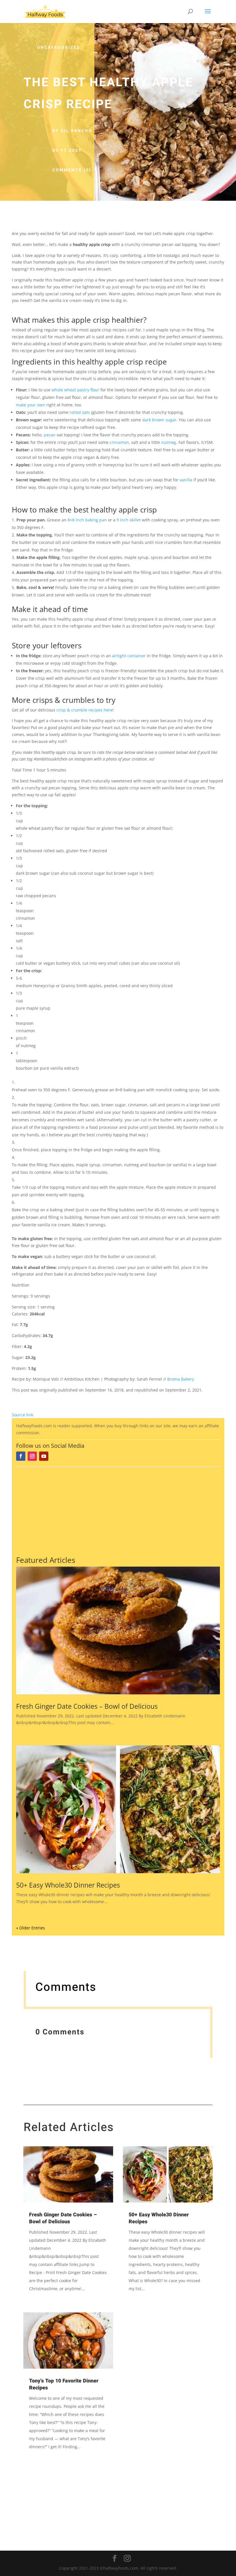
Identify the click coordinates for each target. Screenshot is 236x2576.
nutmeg (169, 442)
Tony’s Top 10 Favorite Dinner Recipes (64, 2384)
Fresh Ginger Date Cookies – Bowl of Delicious (87, 1706)
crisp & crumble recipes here (84, 710)
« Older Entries (31, 1928)
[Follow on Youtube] (44, 1456)
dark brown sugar (159, 420)
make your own (31, 405)
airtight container (129, 656)
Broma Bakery (181, 1379)
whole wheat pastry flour (75, 390)
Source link (22, 1415)
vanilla (186, 480)
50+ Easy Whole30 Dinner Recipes (68, 1885)
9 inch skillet (129, 520)
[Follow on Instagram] (32, 1456)
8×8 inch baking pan (87, 520)
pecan (50, 435)
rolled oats (80, 412)
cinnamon (119, 442)
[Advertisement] (118, 1510)
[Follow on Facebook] (21, 1456)
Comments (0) (72, 170)
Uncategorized (59, 47)
